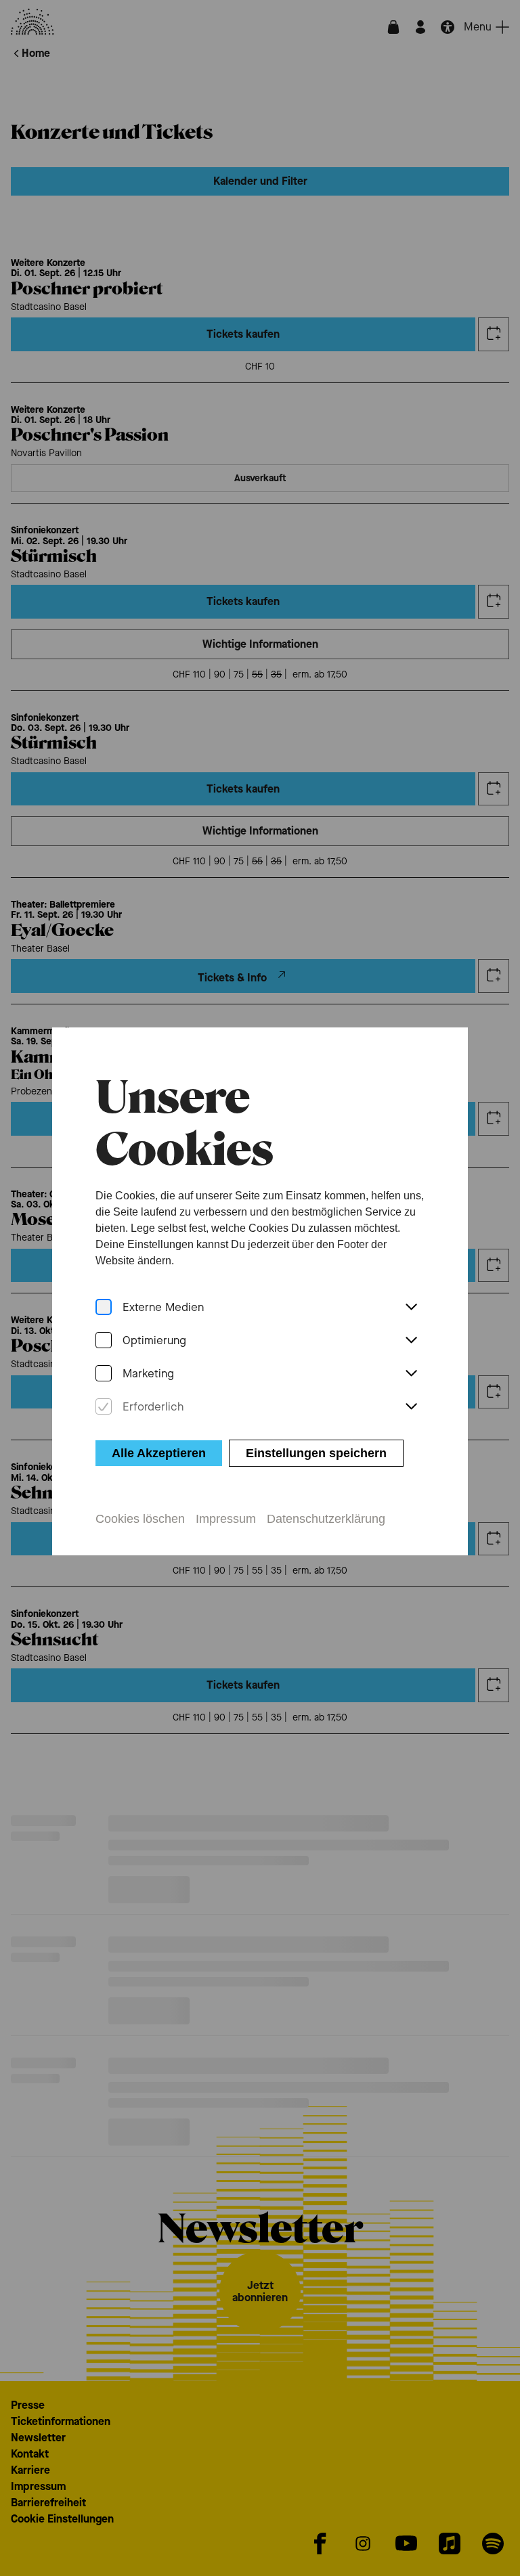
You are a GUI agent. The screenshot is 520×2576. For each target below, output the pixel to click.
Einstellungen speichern (316, 1453)
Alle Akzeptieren (159, 1453)
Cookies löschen (140, 1519)
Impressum (226, 1519)
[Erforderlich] (104, 1407)
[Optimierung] (104, 1340)
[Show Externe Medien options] (411, 1308)
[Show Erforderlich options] (411, 1407)
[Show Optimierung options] (411, 1341)
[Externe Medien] (104, 1307)
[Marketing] (104, 1374)
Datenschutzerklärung (326, 1519)
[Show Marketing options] (411, 1374)
